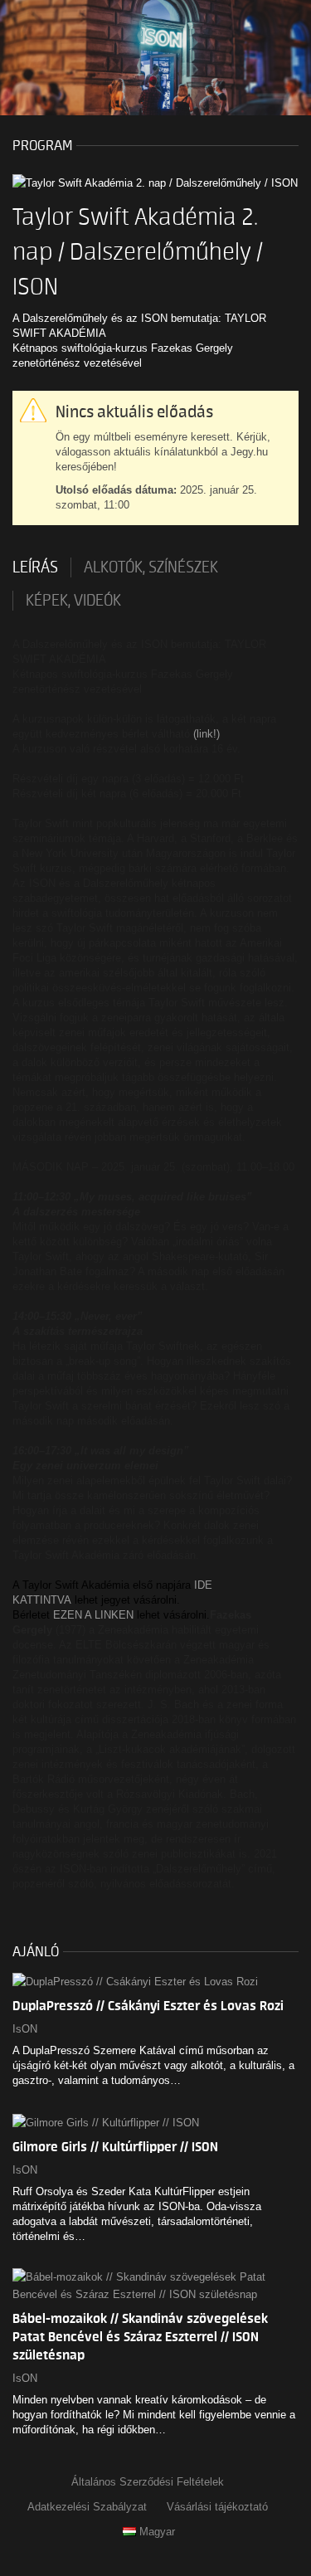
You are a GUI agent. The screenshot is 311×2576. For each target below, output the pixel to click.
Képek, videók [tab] (73, 601)
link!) (208, 734)
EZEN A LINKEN (93, 1615)
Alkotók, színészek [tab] (151, 567)
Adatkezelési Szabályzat (87, 2507)
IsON (25, 2029)
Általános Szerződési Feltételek (148, 2482)
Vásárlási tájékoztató (217, 2507)
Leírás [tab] (35, 567)
